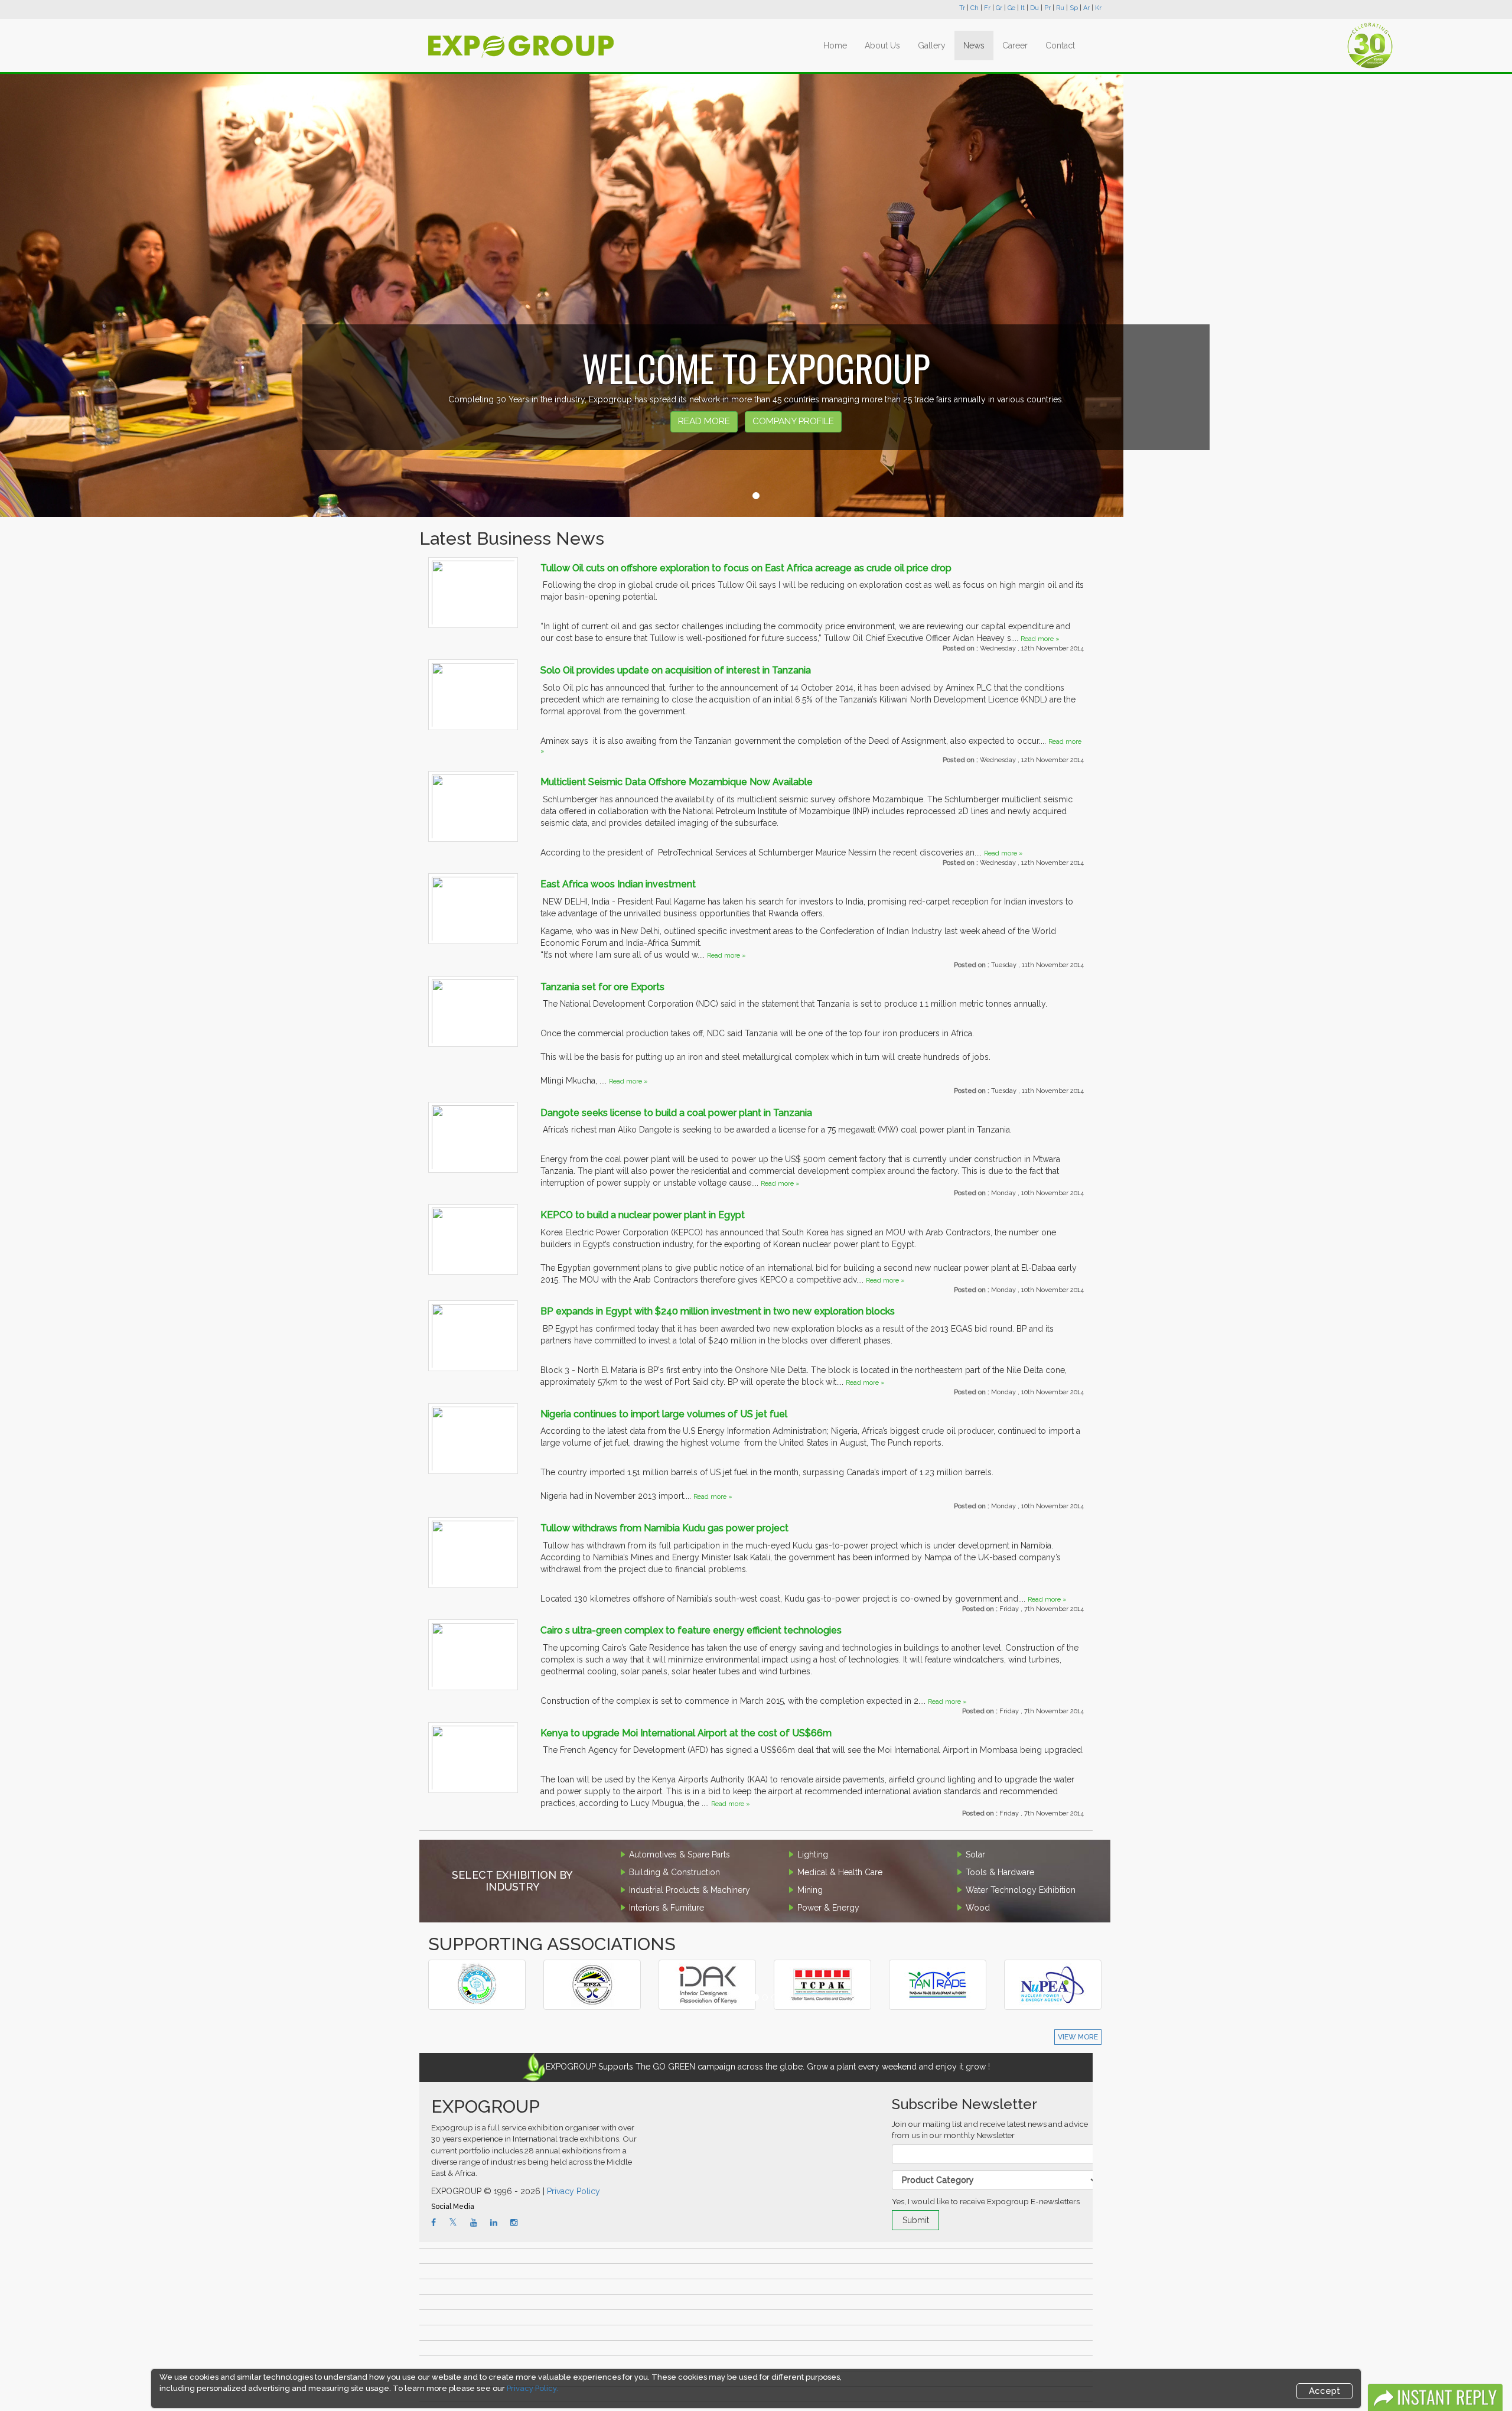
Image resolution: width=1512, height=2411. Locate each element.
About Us (882, 45)
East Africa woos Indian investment (618, 884)
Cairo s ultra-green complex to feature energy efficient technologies (691, 1630)
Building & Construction (674, 1872)
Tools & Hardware (1000, 1872)
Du (1034, 8)
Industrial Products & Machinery (690, 1890)
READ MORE (704, 421)
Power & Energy (828, 1908)
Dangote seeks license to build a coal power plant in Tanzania (676, 1113)
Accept (1324, 2391)
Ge (1011, 8)
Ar (1086, 8)
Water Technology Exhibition (1021, 1890)
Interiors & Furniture (667, 1908)
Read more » (1040, 639)
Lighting (813, 1854)
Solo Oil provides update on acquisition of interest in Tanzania (676, 670)
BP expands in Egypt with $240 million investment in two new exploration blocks (718, 1311)
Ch (975, 8)
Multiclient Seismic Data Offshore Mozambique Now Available (677, 782)
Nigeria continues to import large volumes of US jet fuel (664, 1414)
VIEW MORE (1078, 2037)
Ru (1060, 8)
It (1023, 8)
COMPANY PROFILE (793, 421)
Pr (1047, 8)
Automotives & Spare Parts (680, 1854)
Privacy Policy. (532, 2388)
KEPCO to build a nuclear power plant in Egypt (643, 1215)
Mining (810, 1890)
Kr (1098, 8)
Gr (999, 8)
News (974, 45)
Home (835, 45)
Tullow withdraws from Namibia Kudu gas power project (664, 1528)
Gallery (932, 45)
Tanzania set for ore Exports (602, 987)
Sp (1074, 8)
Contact (1060, 45)
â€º (471, 1968)
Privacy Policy (573, 2191)
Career (1015, 45)
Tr (962, 8)
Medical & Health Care (840, 1872)
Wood (978, 1908)
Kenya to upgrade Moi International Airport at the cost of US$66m (686, 1733)
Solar (975, 1854)
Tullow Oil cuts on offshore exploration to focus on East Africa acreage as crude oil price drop (746, 568)
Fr (987, 8)
